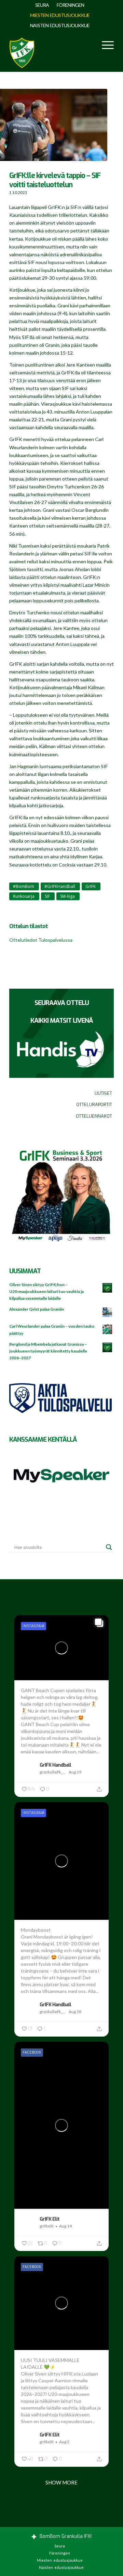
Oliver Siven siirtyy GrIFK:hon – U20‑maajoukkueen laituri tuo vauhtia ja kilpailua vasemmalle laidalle (46, 1291)
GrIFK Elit (50, 2219)
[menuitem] (42, 5)
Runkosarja (24, 896)
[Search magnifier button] (109, 1547)
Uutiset (103, 1093)
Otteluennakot (94, 1116)
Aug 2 (64, 2442)
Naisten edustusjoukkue (60, 25)
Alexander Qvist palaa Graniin (37, 1309)
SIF (47, 896)
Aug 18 (75, 2012)
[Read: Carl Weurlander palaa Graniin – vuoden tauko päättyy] (108, 1330)
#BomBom (24, 886)
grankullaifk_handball (53, 1772)
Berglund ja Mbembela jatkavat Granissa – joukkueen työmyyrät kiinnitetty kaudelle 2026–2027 (48, 1351)
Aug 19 (75, 1772)
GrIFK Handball (55, 1765)
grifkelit (47, 2226)
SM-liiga (67, 896)
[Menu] (104, 45)
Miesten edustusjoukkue (60, 15)
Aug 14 (65, 2226)
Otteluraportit (94, 1105)
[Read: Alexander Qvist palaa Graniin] (108, 1313)
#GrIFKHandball (60, 886)
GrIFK (91, 886)
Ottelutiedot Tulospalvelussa (41, 940)
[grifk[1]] (22, 51)
